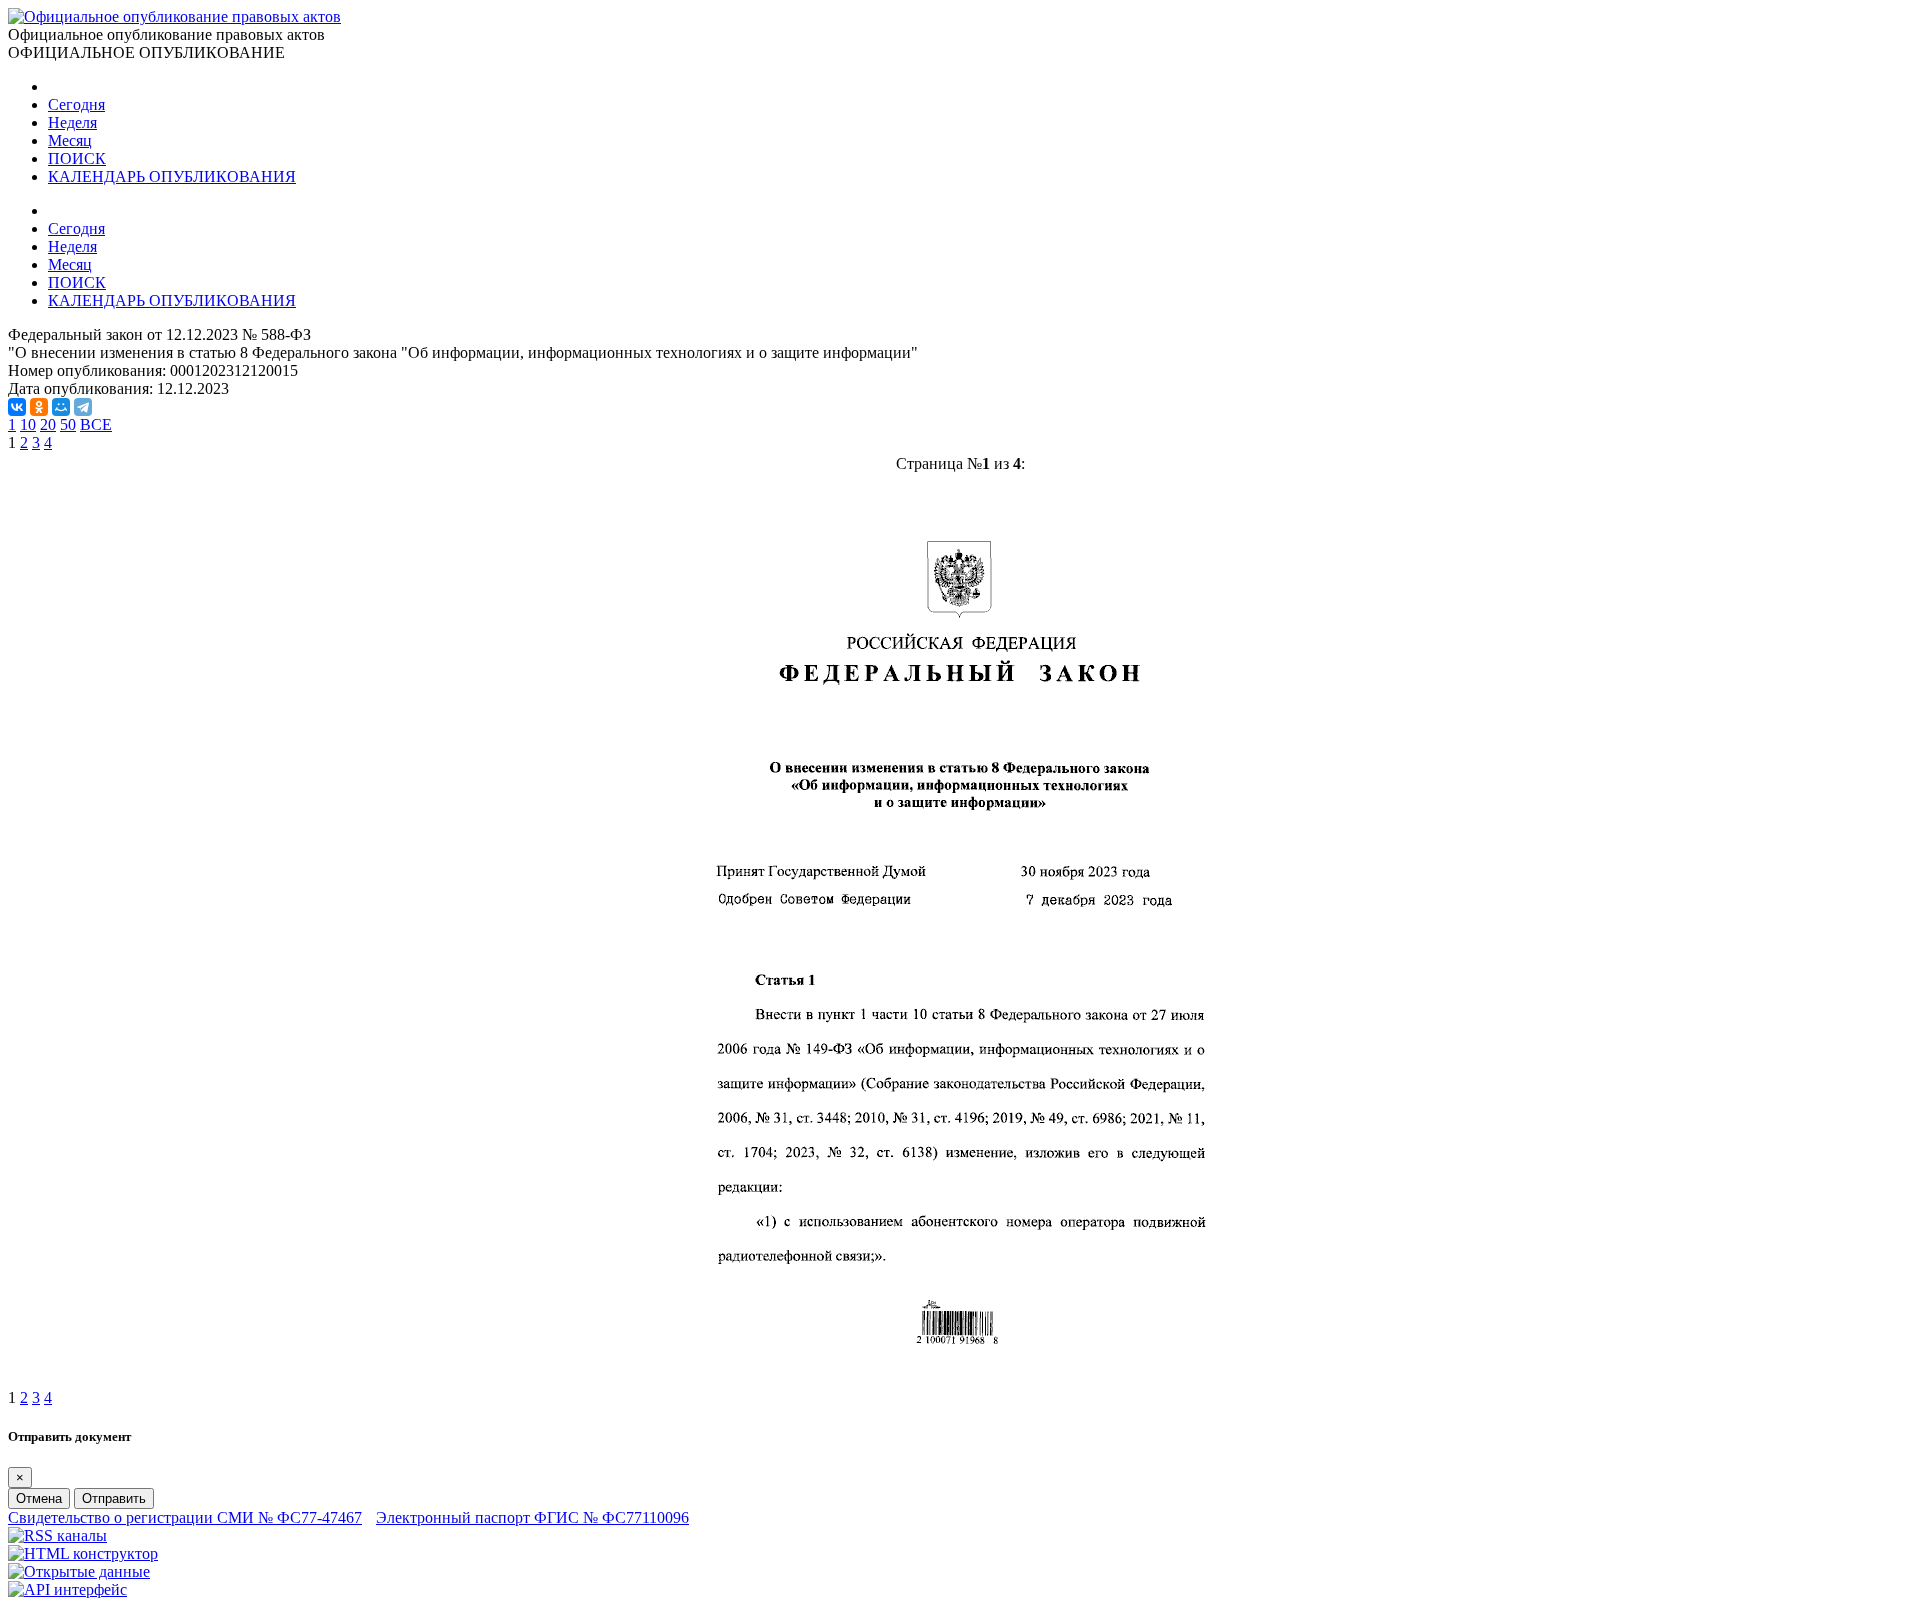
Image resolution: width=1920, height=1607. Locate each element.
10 (28, 424)
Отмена (39, 1498)
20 (48, 424)
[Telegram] (83, 407)
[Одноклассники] (39, 407)
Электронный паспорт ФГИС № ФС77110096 (532, 1517)
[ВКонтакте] (17, 407)
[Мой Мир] (61, 407)
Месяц (70, 140)
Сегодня (76, 104)
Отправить (114, 1498)
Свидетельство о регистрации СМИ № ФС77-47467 (185, 1517)
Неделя (72, 122)
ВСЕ (96, 424)
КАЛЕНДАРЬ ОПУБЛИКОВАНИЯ (172, 176)
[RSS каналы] (57, 1535)
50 (68, 424)
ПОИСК (77, 158)
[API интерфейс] (67, 1589)
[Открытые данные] (79, 1571)
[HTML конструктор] (83, 1553)
